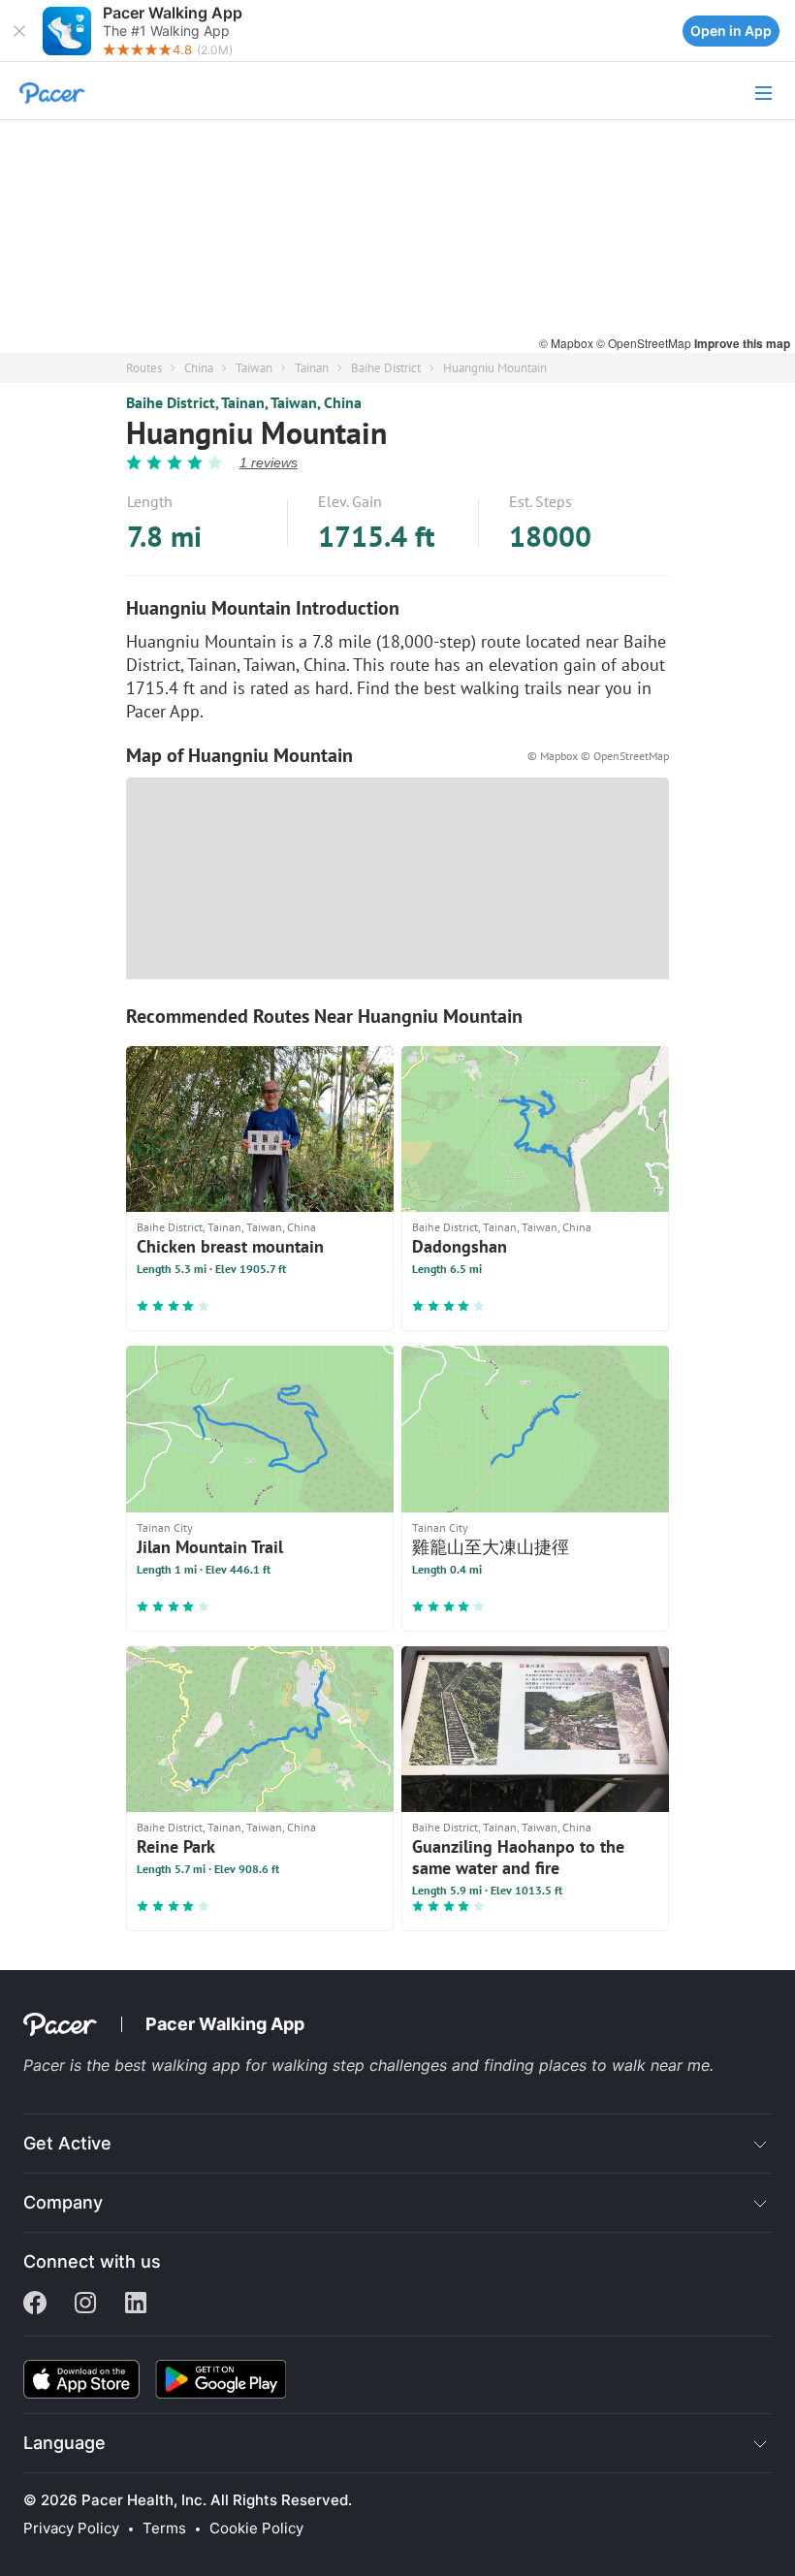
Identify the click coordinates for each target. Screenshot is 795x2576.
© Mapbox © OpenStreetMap (598, 756)
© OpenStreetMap (645, 343)
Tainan (312, 368)
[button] (19, 31)
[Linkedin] (136, 2305)
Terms (164, 2528)
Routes (144, 368)
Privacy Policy (71, 2528)
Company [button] (63, 2202)
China (199, 368)
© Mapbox (568, 343)
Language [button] (64, 2443)
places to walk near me (624, 2065)
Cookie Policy (256, 2528)
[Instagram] (85, 2305)
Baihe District (386, 368)
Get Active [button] (67, 2143)
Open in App (731, 31)
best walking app (180, 2065)
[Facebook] (35, 2305)
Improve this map (742, 343)
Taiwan (254, 368)
